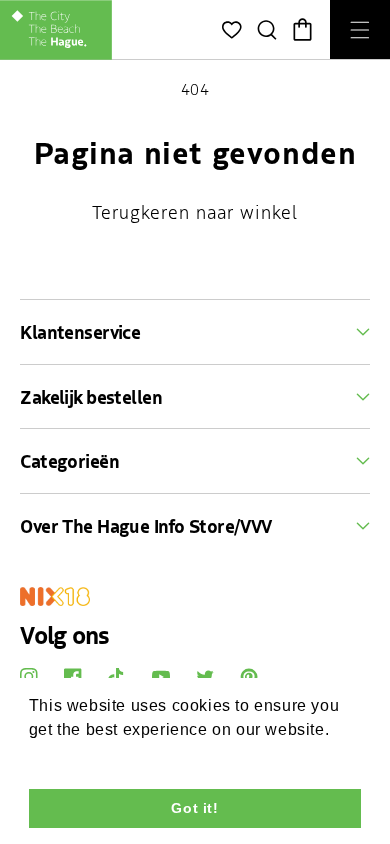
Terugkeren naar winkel (195, 212)
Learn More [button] (75, 756)
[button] (267, 30)
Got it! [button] (194, 808)
